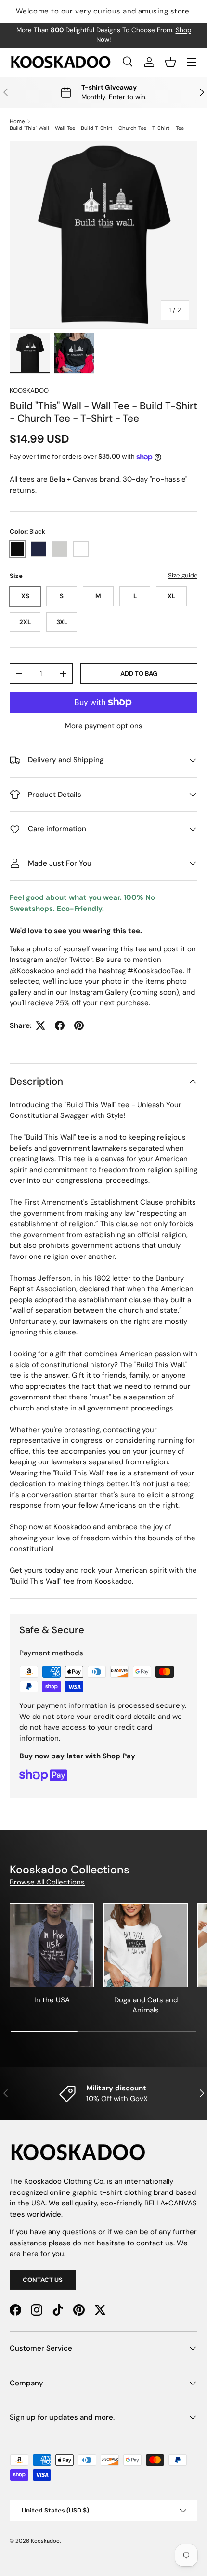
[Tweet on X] (40, 1025)
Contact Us (43, 2280)
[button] (170, 62)
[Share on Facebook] (60, 1025)
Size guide (183, 575)
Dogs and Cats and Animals (146, 2005)
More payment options (104, 726)
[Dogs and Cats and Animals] (146, 1945)
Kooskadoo (29, 391)
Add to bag (139, 673)
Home (17, 121)
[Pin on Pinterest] (79, 1025)
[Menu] (192, 62)
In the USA (52, 2000)
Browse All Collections (47, 1882)
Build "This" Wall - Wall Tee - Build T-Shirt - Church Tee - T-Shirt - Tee (97, 128)
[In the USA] (52, 1945)
